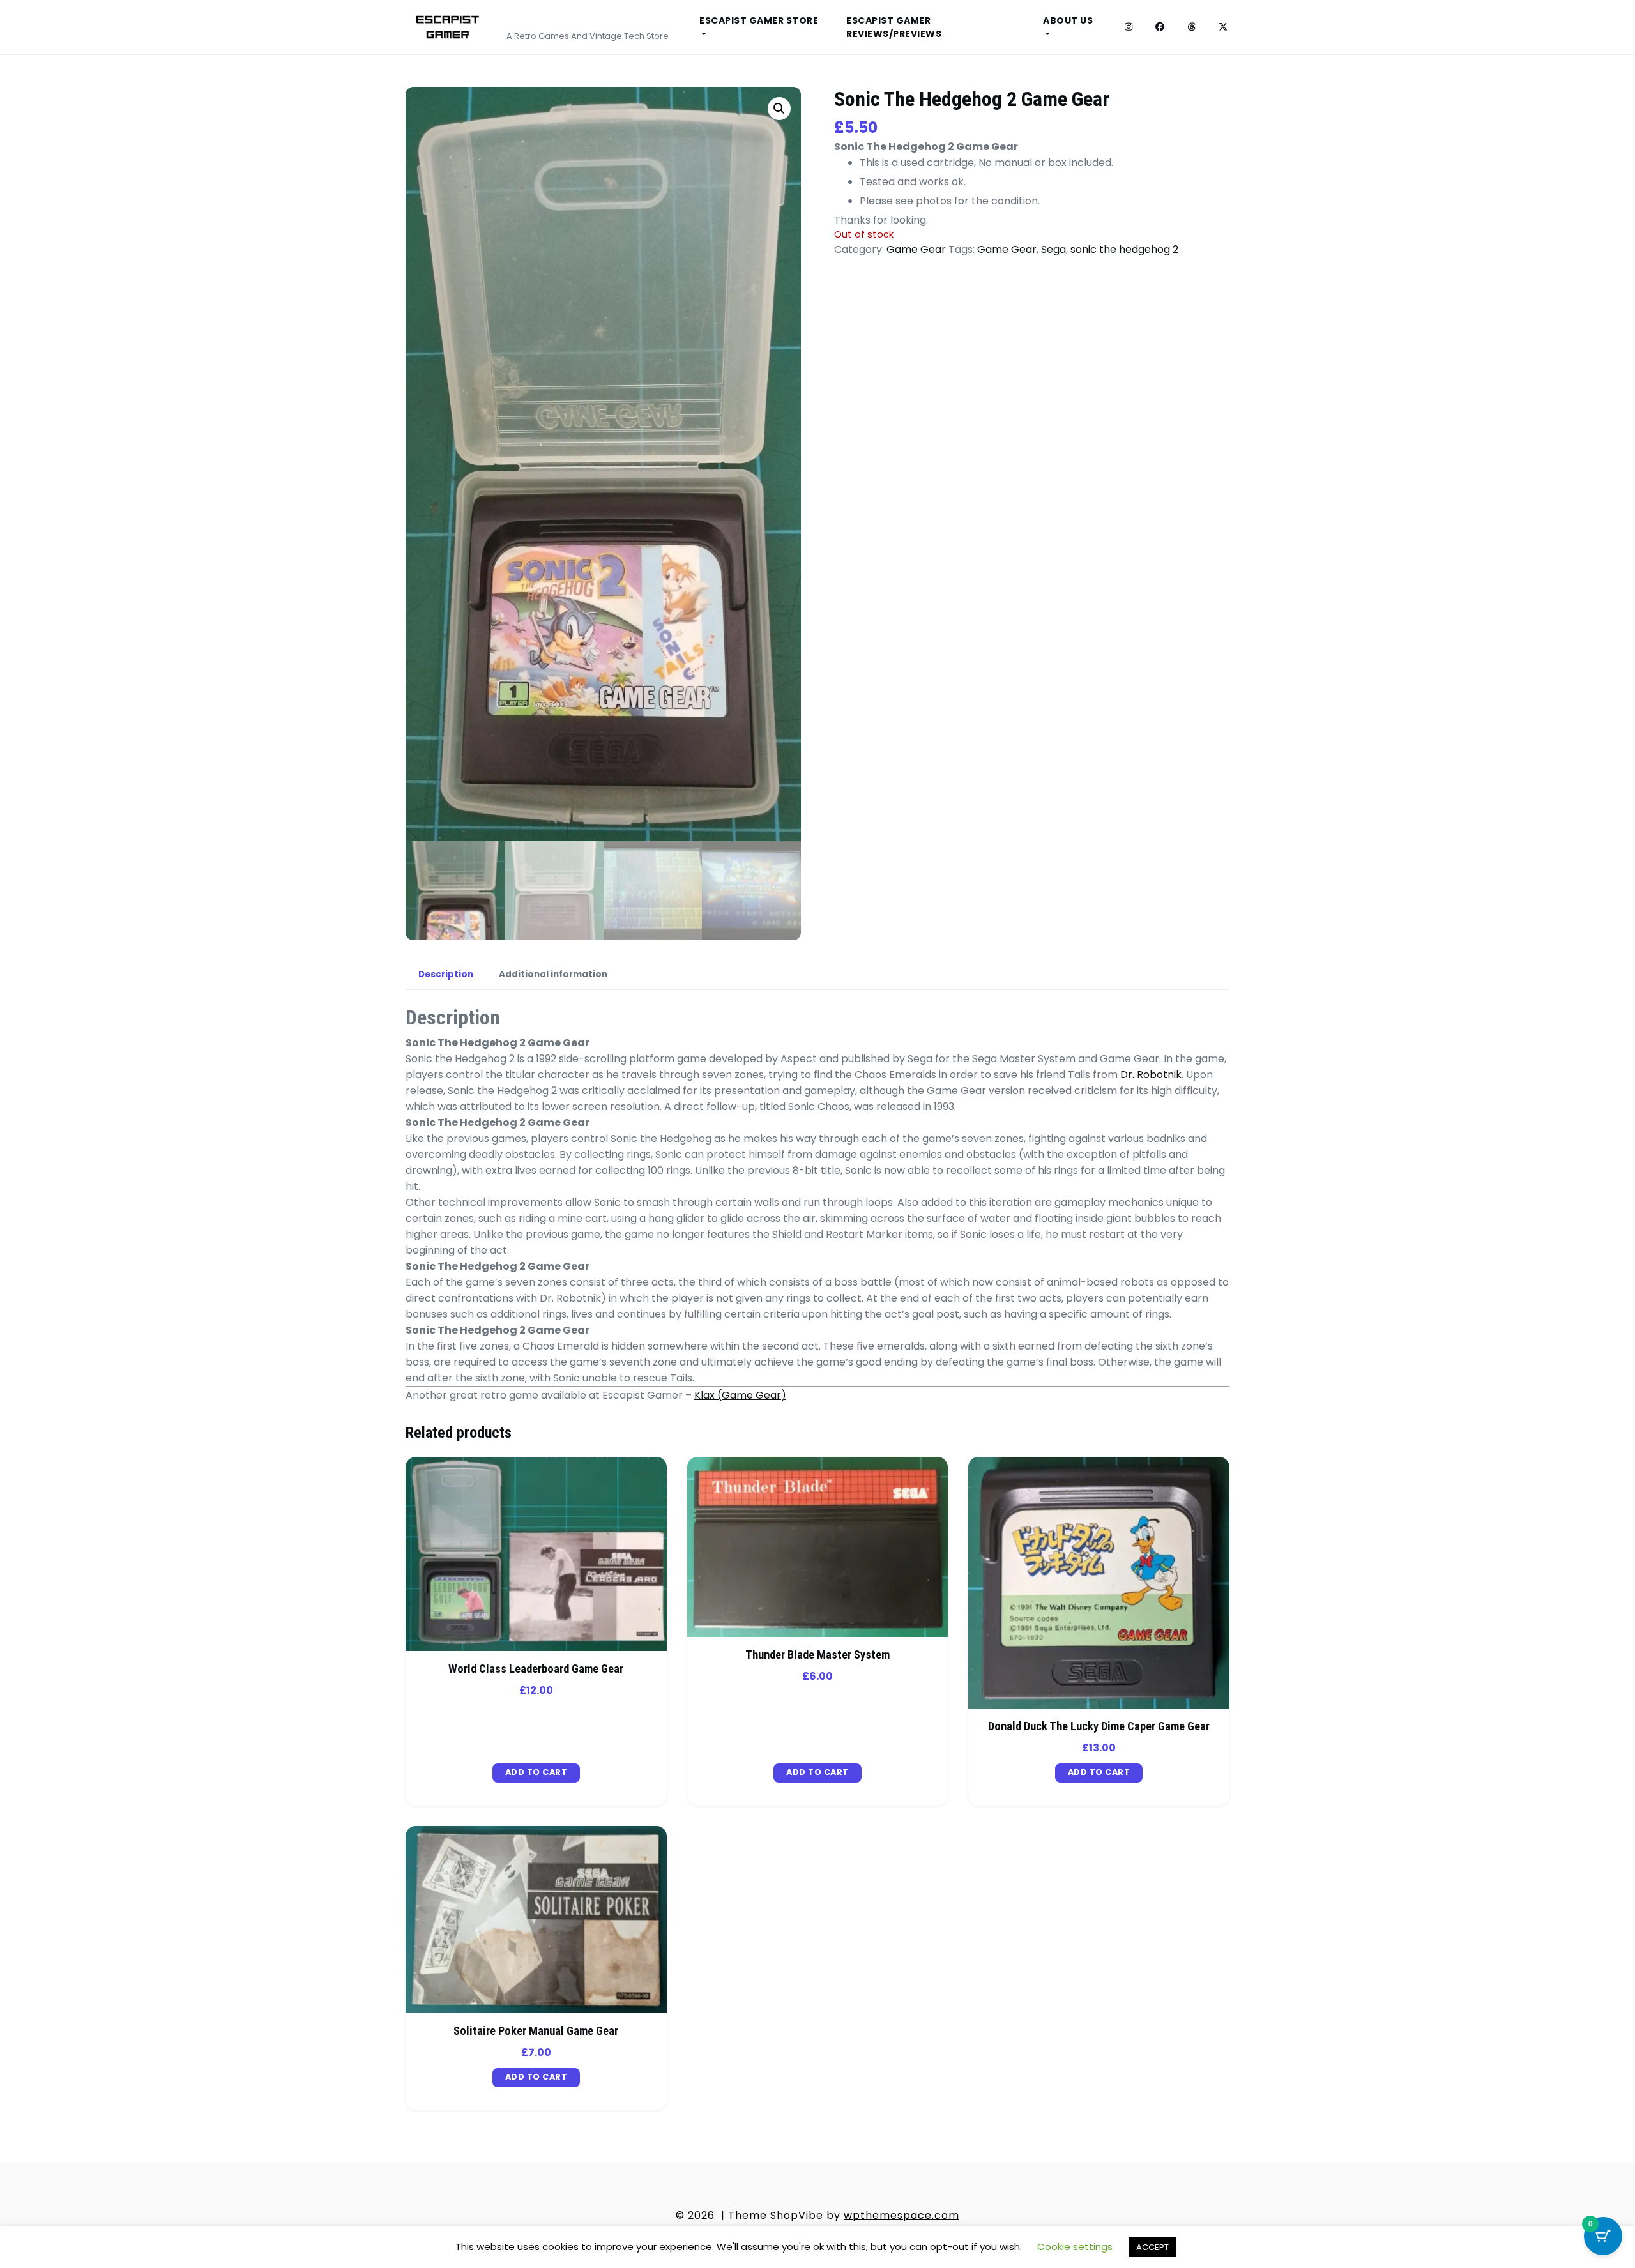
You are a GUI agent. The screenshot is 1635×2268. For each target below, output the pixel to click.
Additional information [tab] (553, 974)
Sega (1053, 249)
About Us (1068, 20)
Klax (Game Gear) (740, 1395)
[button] (779, 109)
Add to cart (536, 1772)
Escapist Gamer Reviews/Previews (894, 27)
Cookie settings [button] (1075, 2247)
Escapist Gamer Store (759, 20)
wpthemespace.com (901, 2215)
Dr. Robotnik (1151, 1075)
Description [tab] (446, 974)
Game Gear (916, 249)
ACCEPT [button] (1152, 2247)
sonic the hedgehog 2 (1124, 249)
